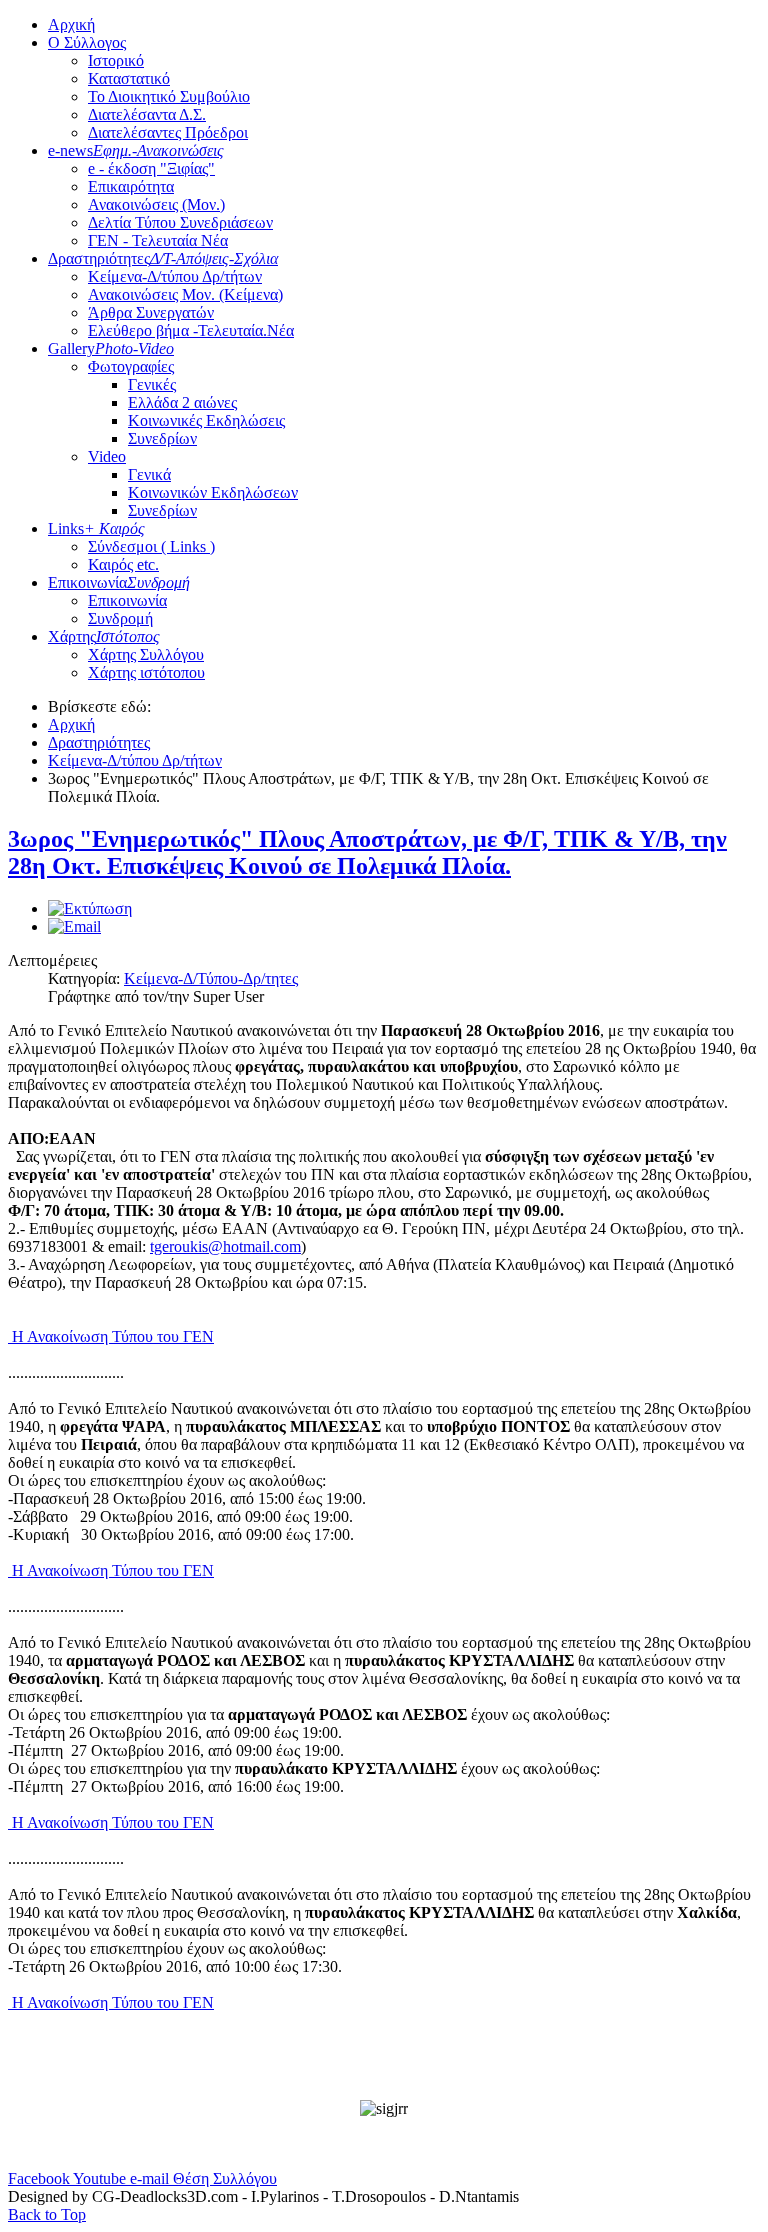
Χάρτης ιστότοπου (146, 672)
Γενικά (149, 474)
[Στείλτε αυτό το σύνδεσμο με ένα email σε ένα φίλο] (74, 926)
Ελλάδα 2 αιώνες (182, 402)
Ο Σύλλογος (87, 42)
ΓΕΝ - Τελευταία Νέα (158, 240)
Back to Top (47, 2214)
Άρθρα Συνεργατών (151, 312)
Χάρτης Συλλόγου (146, 654)
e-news (136, 150)
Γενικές (152, 384)
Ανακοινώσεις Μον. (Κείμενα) (185, 294)
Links (96, 528)
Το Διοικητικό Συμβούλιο (169, 96)
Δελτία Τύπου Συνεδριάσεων (180, 222)
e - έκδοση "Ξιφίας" (151, 168)
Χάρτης (104, 636)
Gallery (111, 348)
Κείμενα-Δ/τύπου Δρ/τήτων (175, 276)
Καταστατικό (129, 78)
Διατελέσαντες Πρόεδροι (168, 132)
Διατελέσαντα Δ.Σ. (147, 114)
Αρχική (71, 24)
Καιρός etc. (123, 564)
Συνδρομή (120, 618)
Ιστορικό (116, 60)
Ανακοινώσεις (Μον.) (156, 204)
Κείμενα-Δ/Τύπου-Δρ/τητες (211, 978)
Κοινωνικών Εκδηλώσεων (213, 492)
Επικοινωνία (119, 582)
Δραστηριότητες (163, 258)
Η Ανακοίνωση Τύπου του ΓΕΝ (111, 1336)
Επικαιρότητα (131, 186)
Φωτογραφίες (131, 366)
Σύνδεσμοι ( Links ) (151, 546)
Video (107, 456)
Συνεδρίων (162, 438)
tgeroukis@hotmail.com (225, 1246)
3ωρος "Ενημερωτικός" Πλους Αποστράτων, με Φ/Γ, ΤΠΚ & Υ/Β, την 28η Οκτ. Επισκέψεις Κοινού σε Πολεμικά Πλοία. (367, 852)
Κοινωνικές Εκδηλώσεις (206, 420)
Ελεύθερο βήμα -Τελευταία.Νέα (191, 330)
